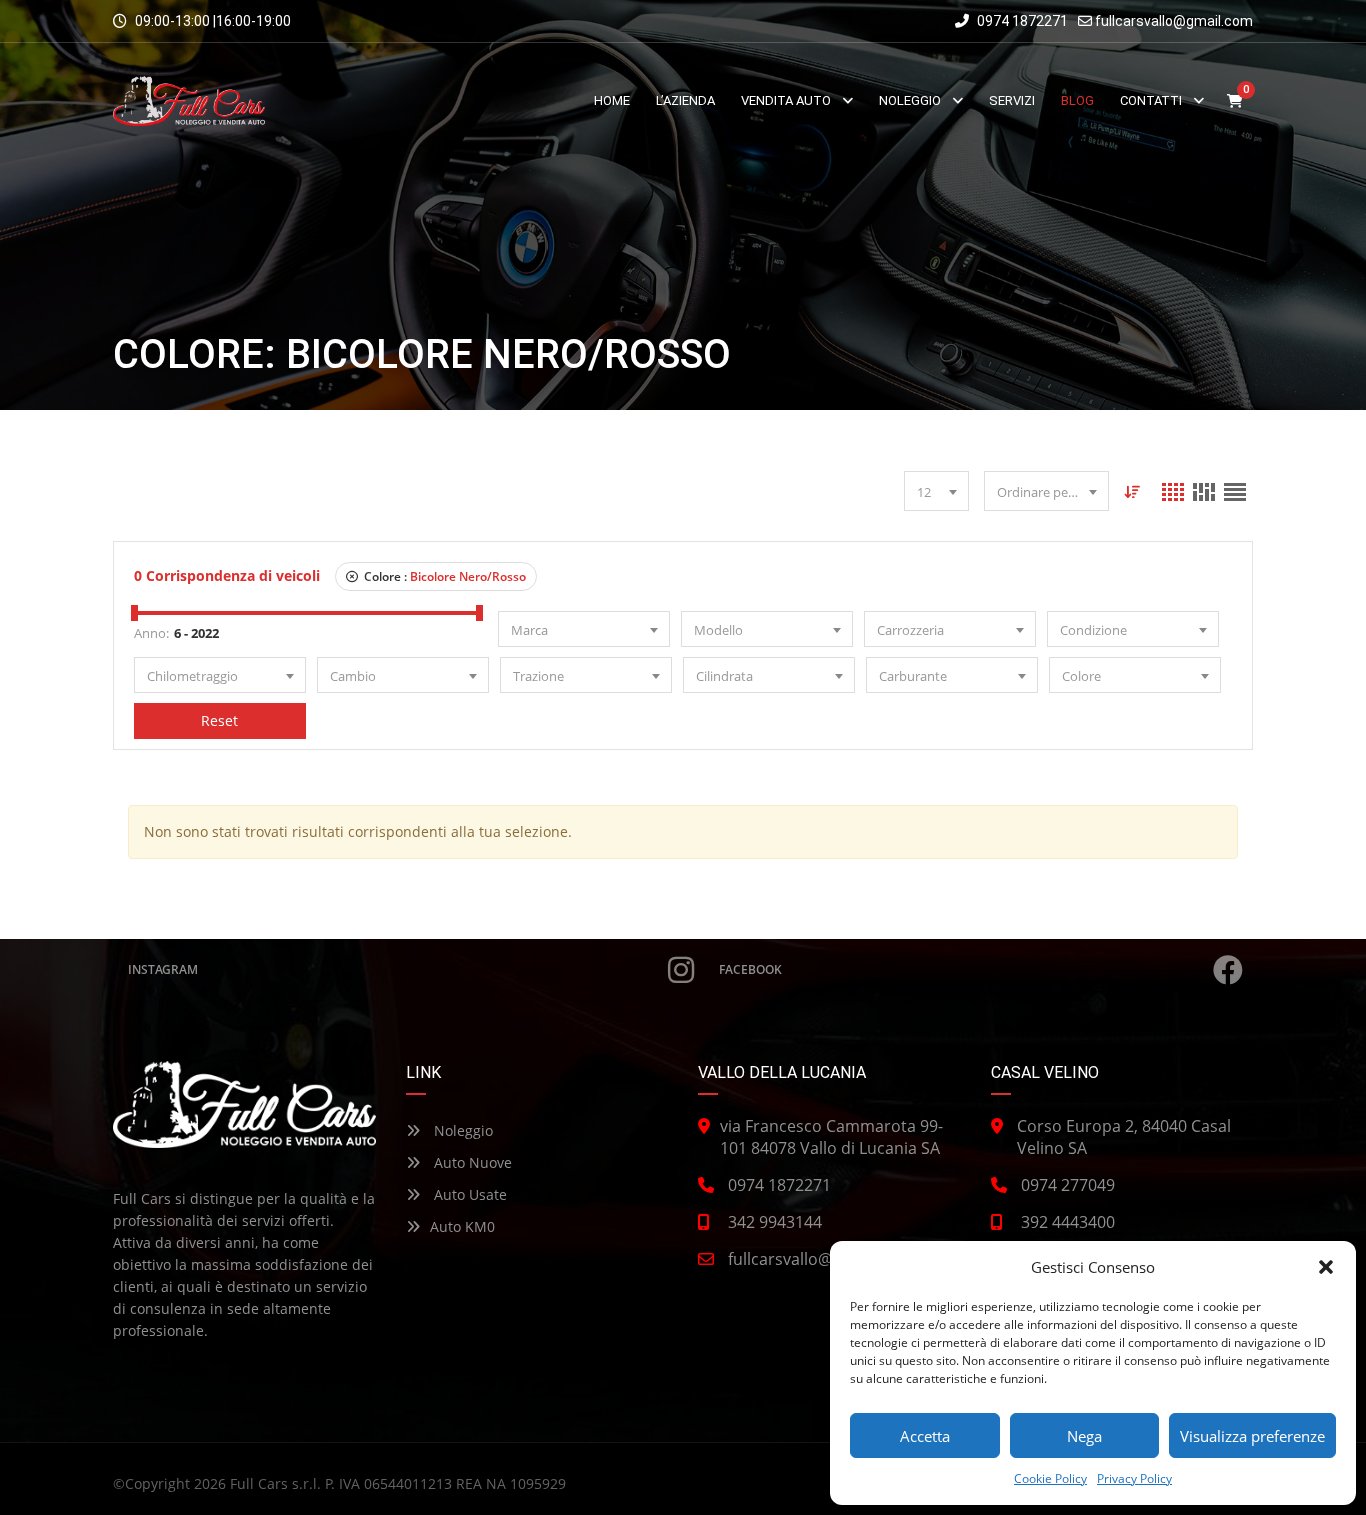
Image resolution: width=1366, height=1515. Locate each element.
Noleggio (461, 1130)
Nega (1084, 1436)
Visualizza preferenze (1252, 1436)
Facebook (750, 969)
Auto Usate (468, 1194)
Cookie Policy (1050, 1478)
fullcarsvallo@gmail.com (1174, 21)
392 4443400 (1068, 1222)
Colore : (443, 576)
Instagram (163, 969)
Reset (219, 720)
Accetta (925, 1436)
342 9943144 (775, 1222)
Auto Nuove (471, 1162)
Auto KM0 (462, 1226)
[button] (1326, 1267)
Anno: (151, 633)
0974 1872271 (1021, 21)
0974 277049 (1068, 1185)
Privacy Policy (1134, 1478)
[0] (1235, 101)
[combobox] (936, 491)
